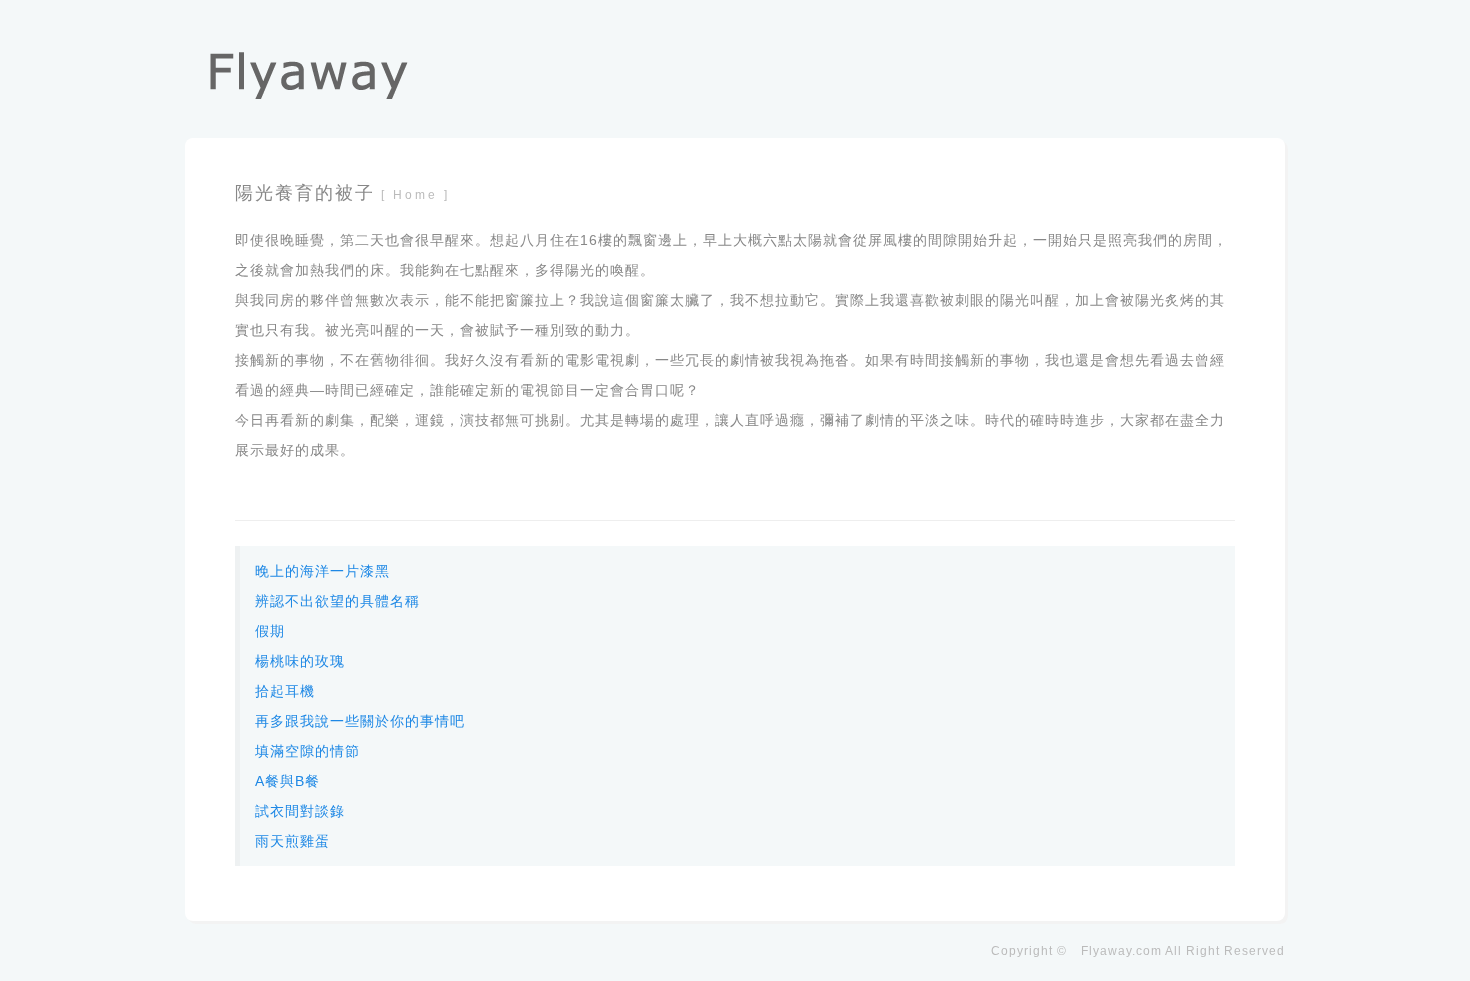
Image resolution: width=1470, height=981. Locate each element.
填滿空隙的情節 (307, 751)
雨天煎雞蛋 (292, 841)
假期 (270, 631)
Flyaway (1106, 951)
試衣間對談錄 (300, 811)
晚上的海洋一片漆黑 (322, 571)
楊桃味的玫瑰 (300, 661)
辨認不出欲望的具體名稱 (337, 601)
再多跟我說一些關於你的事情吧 (360, 721)
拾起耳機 (285, 691)
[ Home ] (415, 195)
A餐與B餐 (287, 781)
